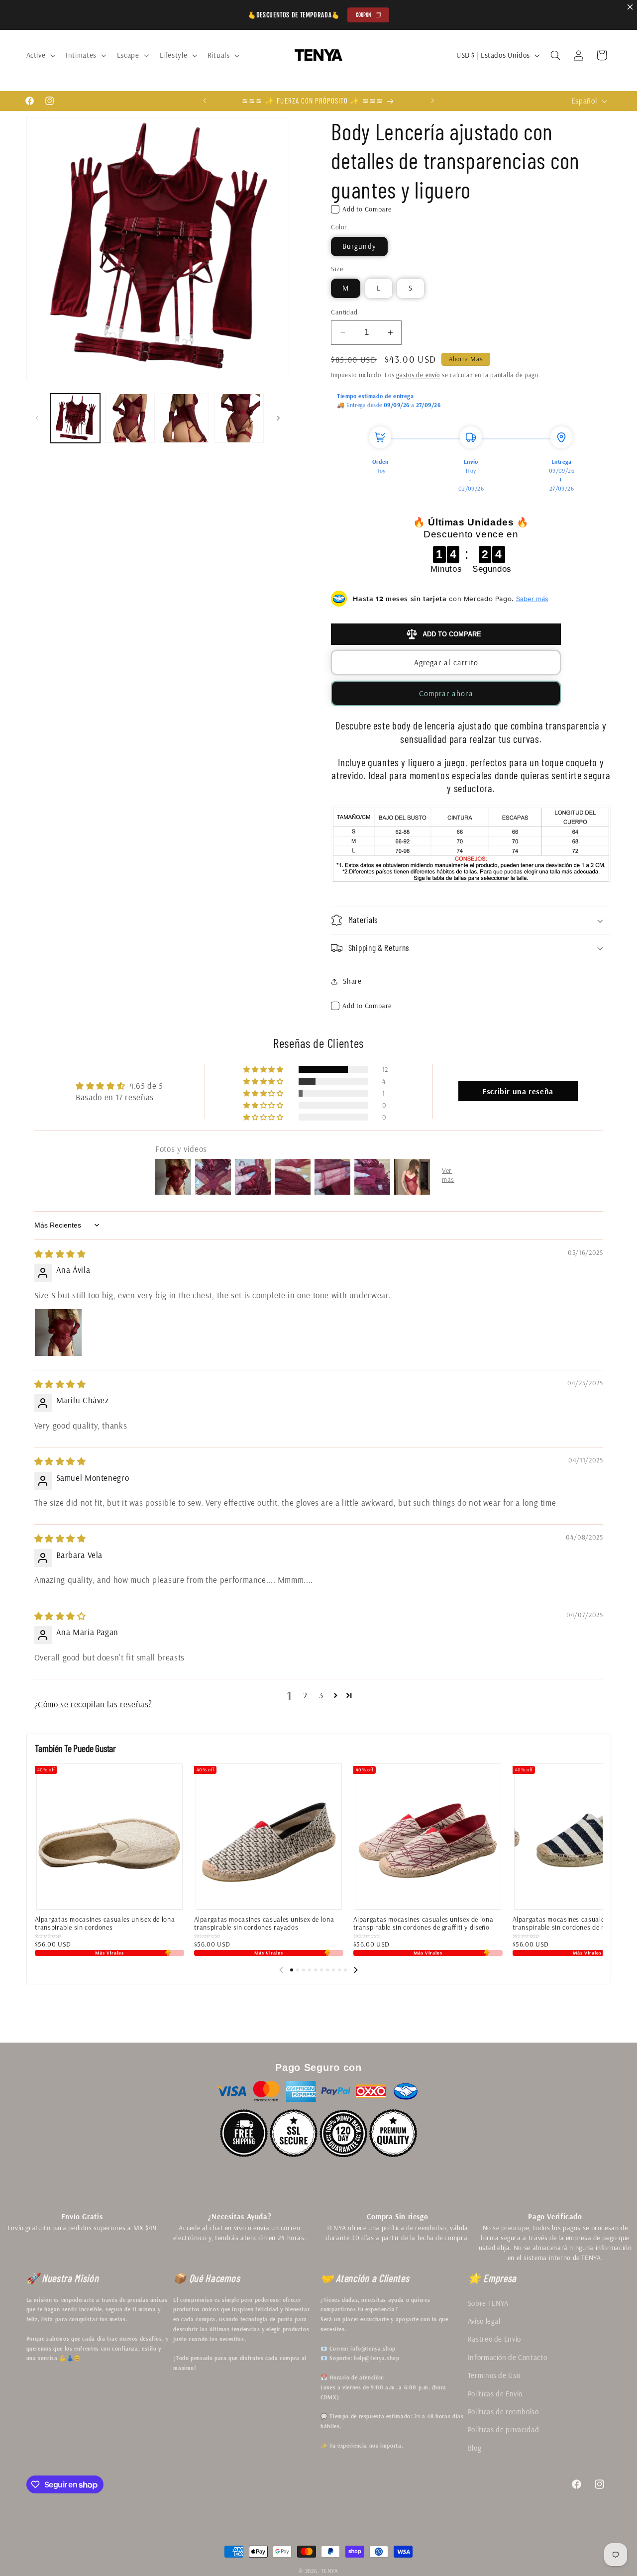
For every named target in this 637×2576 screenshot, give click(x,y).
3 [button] (321, 1695)
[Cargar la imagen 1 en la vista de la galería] (75, 418)
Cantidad (344, 312)
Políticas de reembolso (503, 2412)
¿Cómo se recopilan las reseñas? (94, 1704)
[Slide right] (356, 1970)
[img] (60, 1254)
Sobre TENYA (488, 2303)
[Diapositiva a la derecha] (278, 418)
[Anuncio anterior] (205, 101)
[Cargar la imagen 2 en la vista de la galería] (130, 418)
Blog (475, 2448)
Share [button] (352, 981)
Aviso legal (484, 2321)
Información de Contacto (508, 2357)
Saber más (532, 599)
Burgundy (359, 246)
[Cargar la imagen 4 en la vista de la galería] (239, 418)
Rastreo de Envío (494, 2339)
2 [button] (305, 1695)
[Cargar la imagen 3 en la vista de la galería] (184, 418)
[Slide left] (281, 1970)
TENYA (330, 2571)
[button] (40, 55)
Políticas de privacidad (504, 2429)
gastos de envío (418, 375)
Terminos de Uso (494, 2375)
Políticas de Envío (495, 2394)
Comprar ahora (446, 693)
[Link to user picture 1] (58, 1333)
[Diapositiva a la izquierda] (37, 418)
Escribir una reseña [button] (518, 1091)
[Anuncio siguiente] (432, 101)
